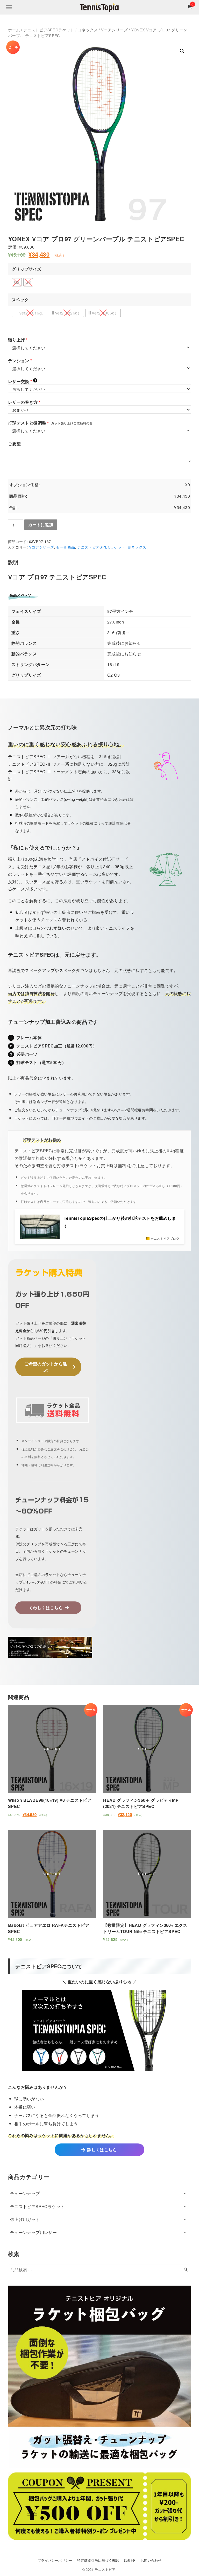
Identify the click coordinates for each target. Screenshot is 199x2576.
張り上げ (18, 340)
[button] (182, 51)
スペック (20, 300)
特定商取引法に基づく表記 (98, 2560)
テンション (20, 361)
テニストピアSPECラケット (49, 30)
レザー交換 (22, 381)
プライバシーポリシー (55, 2560)
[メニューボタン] (9, 7)
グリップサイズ (27, 269)
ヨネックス (88, 30)
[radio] (17, 282)
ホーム (14, 30)
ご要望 (14, 444)
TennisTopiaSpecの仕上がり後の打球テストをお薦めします (120, 1222)
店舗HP (130, 2560)
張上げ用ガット (25, 2219)
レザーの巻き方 (24, 402)
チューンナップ (25, 2193)
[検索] (186, 2270)
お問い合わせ (151, 2560)
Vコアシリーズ (114, 30)
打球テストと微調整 (29, 423)
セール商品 (66, 547)
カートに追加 (41, 525)
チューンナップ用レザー (33, 2232)
